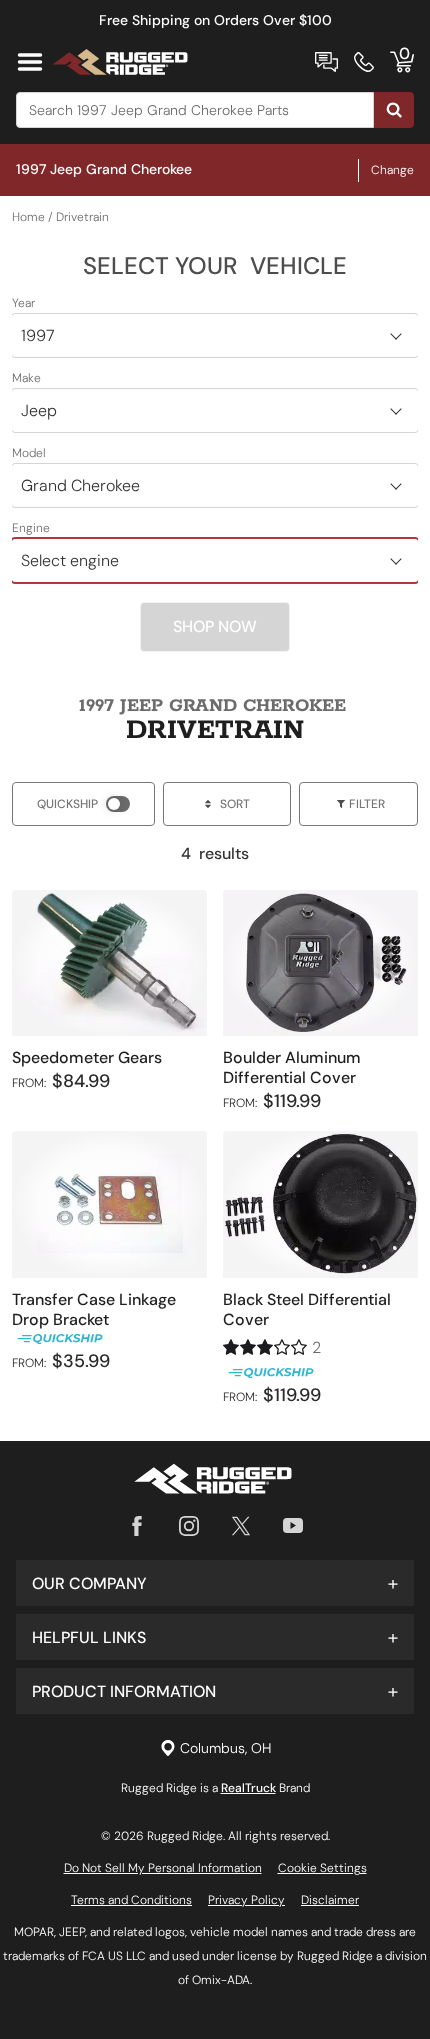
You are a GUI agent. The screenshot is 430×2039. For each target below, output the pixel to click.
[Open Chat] (326, 62)
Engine (31, 528)
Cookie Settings (322, 1868)
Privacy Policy (246, 1900)
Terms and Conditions (131, 1900)
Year (23, 303)
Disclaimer (330, 1900)
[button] (215, 1583)
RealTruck (248, 1788)
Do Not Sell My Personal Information (163, 1868)
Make (26, 378)
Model (29, 453)
